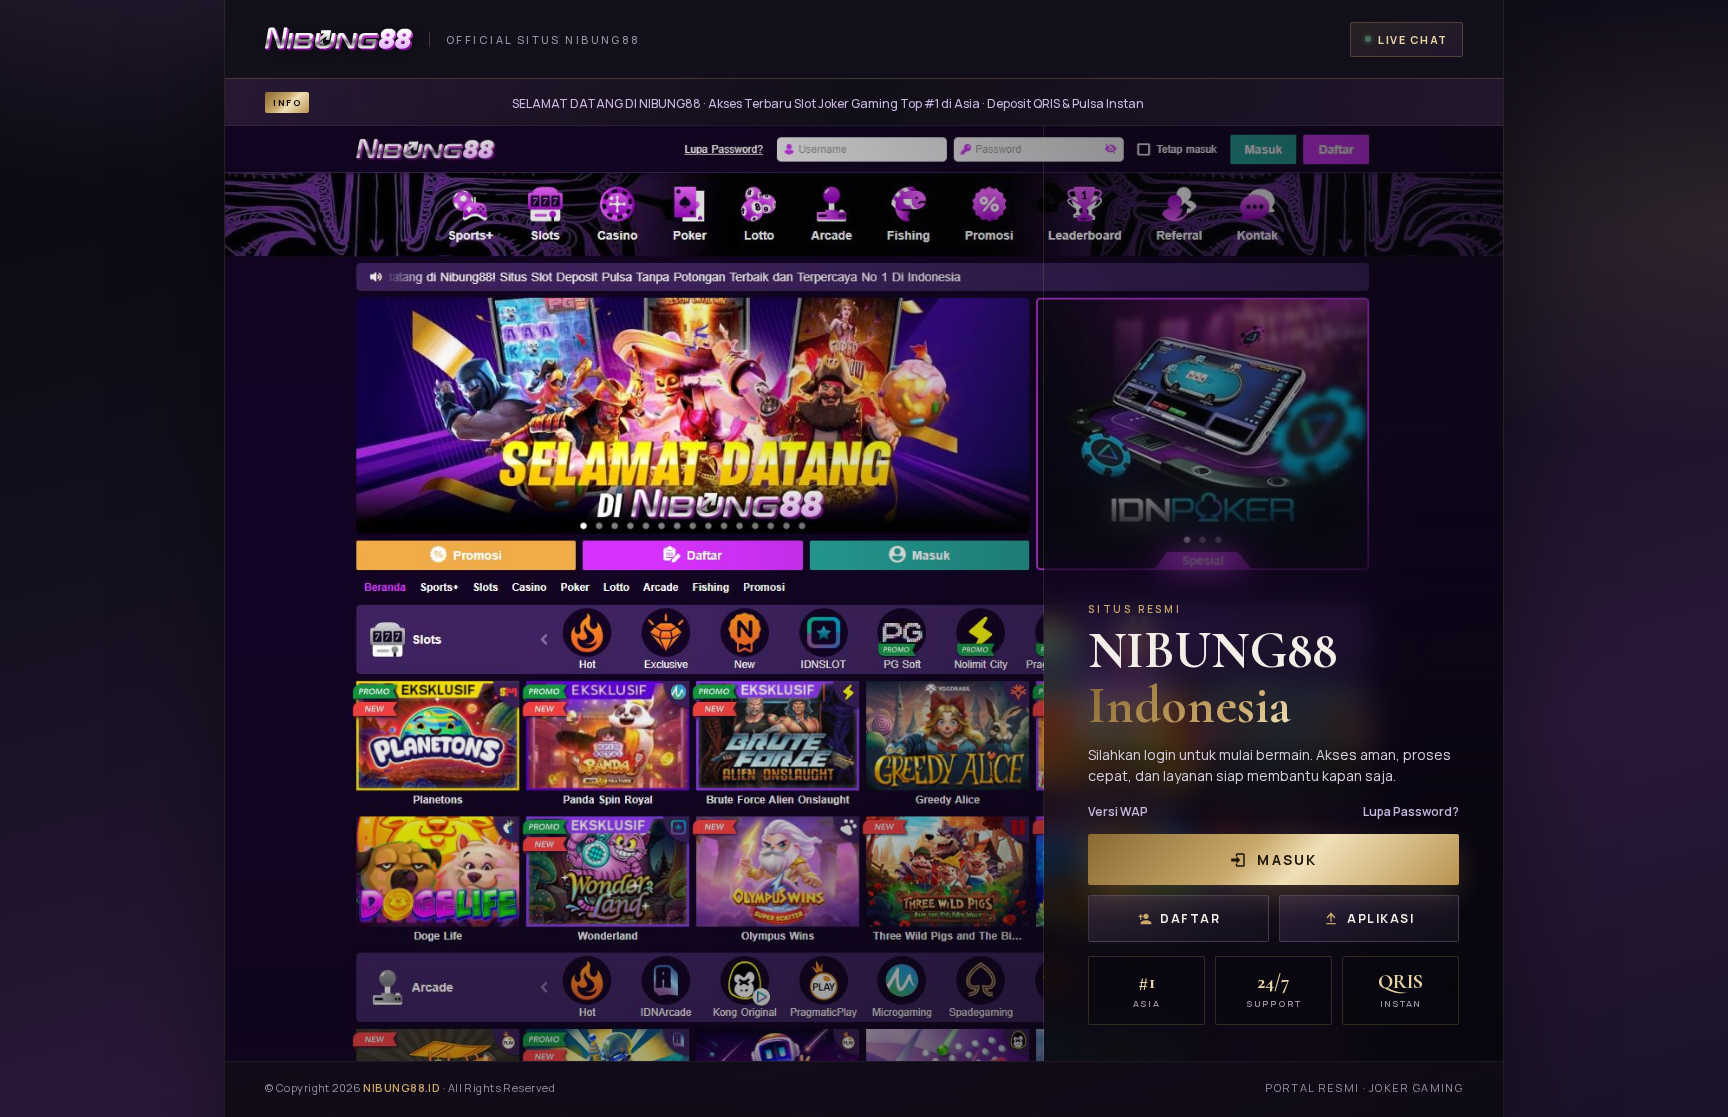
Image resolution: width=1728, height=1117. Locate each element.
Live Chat (1413, 39)
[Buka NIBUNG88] (864, 593)
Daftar (1190, 918)
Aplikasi (1380, 918)
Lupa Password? (1411, 811)
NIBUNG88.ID (401, 1087)
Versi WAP (1118, 811)
